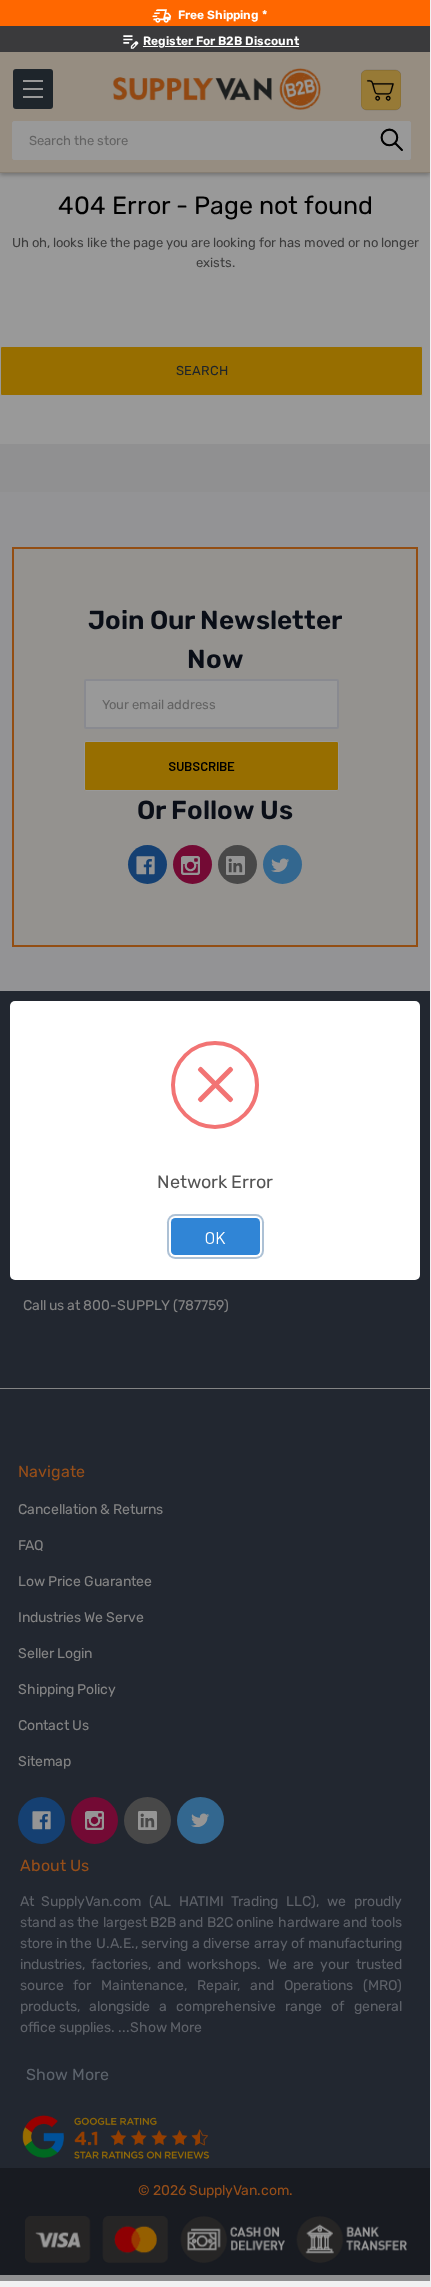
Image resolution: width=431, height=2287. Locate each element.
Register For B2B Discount (221, 41)
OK (215, 1237)
